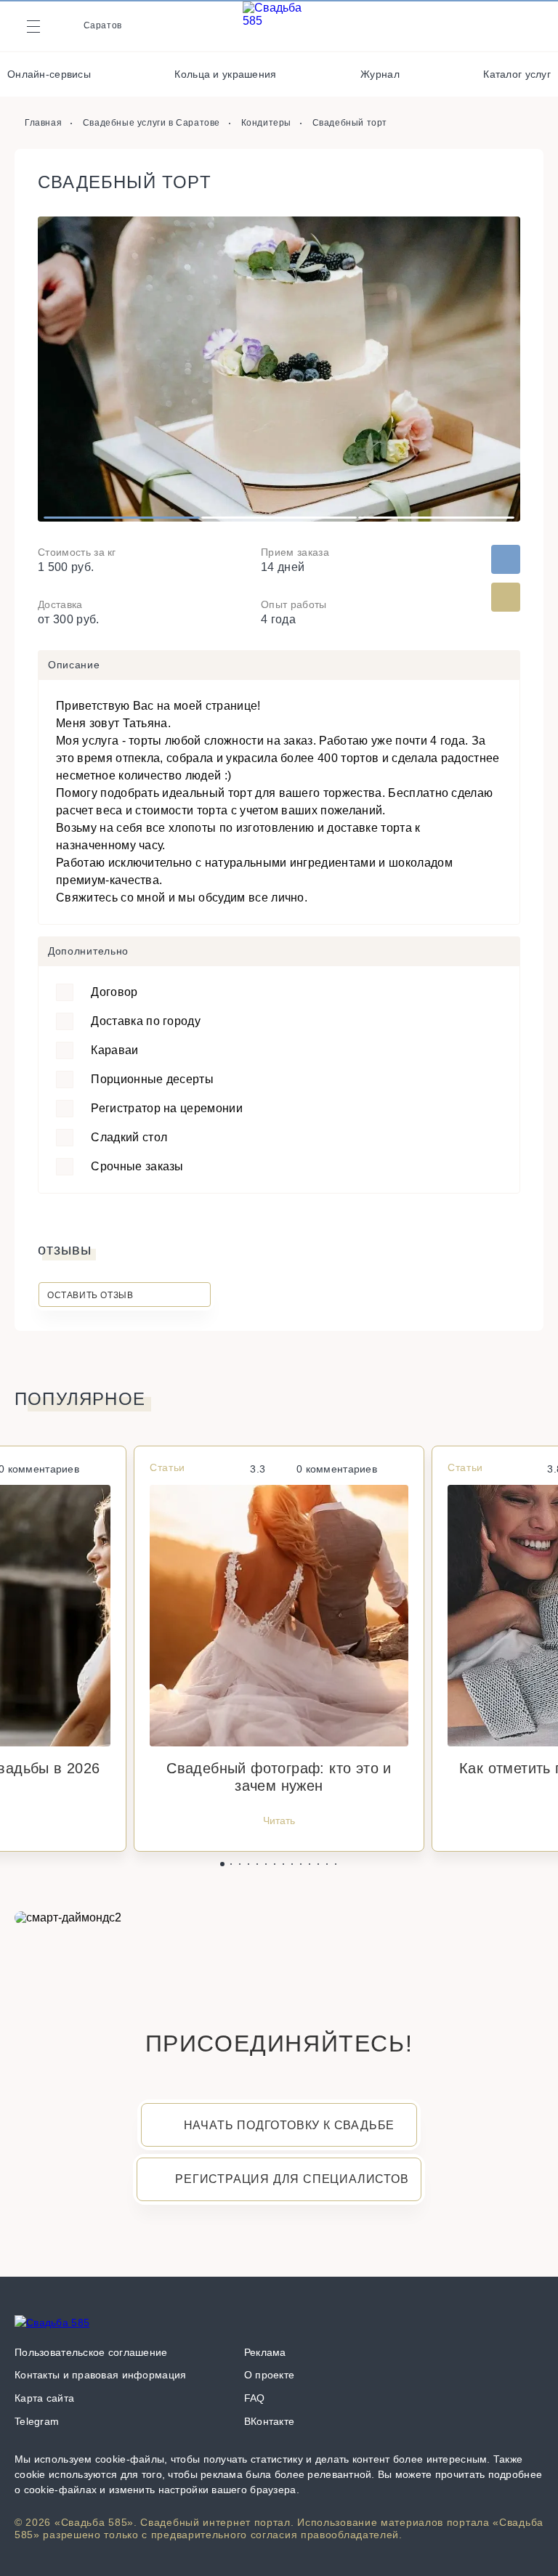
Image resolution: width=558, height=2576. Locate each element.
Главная (43, 123)
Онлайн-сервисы (49, 74)
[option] (279, 369)
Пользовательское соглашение (91, 2352)
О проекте (270, 2375)
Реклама (265, 2352)
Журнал (380, 74)
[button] (222, 1864)
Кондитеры (266, 123)
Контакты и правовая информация (100, 2375)
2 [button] (279, 518)
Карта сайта (44, 2398)
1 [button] (122, 518)
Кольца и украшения (225, 74)
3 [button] (436, 518)
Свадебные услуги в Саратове (151, 123)
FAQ (255, 2398)
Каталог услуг (517, 74)
